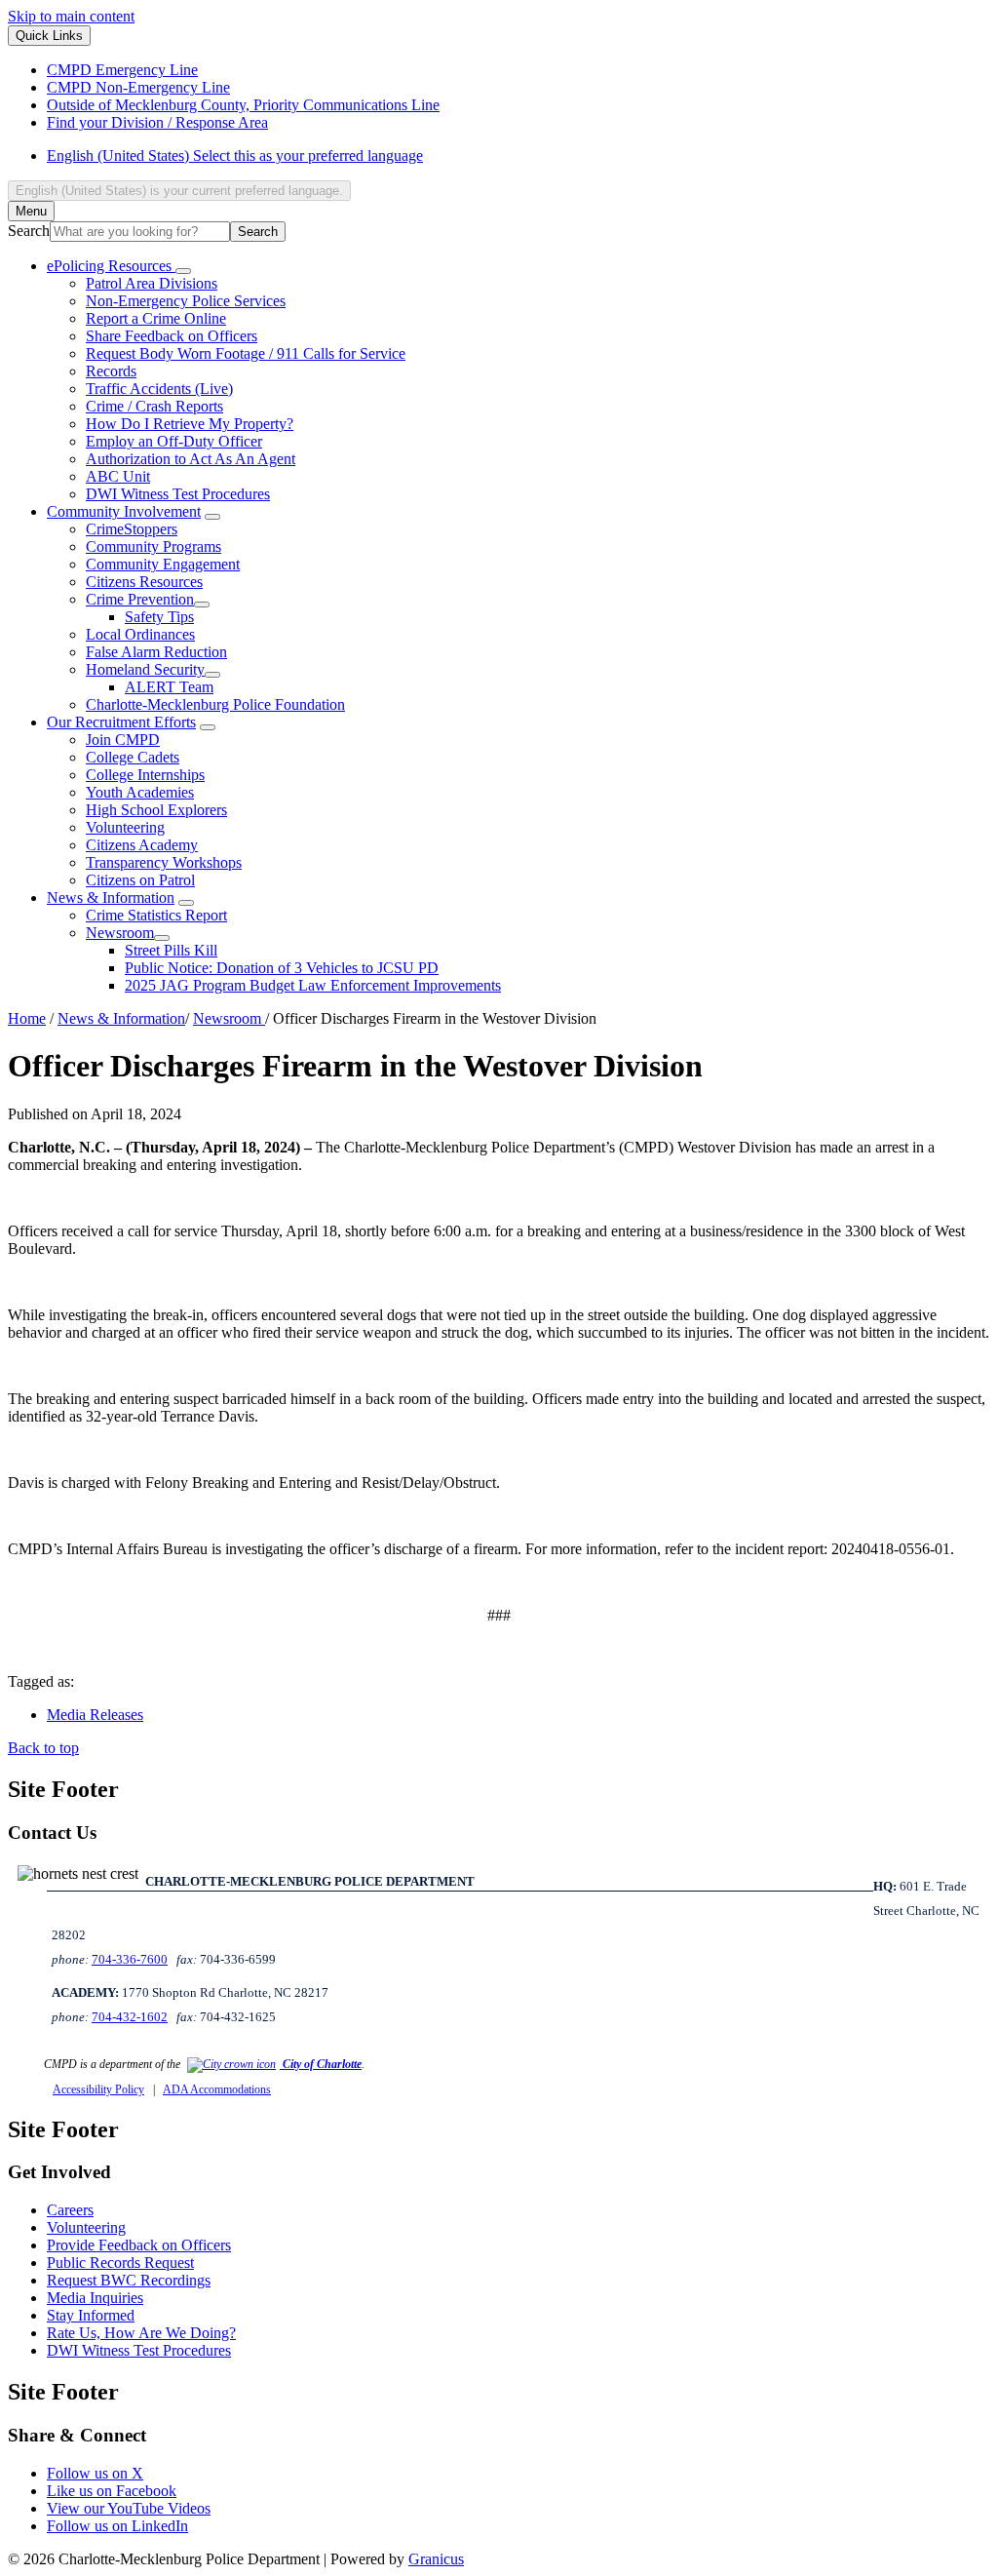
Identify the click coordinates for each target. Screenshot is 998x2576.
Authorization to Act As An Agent (191, 459)
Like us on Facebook (112, 2491)
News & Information (111, 898)
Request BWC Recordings (129, 2280)
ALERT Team (169, 687)
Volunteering (125, 827)
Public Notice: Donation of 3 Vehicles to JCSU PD (282, 968)
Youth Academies (140, 792)
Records (111, 371)
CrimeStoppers (132, 529)
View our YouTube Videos (129, 2508)
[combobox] (179, 191)
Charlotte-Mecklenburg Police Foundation (215, 704)
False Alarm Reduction (156, 652)
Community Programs (154, 546)
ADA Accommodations (217, 2089)
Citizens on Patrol (140, 880)
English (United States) (235, 156)
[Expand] (183, 271)
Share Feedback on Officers (172, 336)
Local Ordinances (140, 634)
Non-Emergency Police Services (186, 301)
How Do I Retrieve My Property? (190, 424)
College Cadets (133, 757)
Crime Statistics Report (156, 915)
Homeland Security (145, 669)
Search (29, 231)
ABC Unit (118, 476)
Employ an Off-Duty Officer (174, 441)
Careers (70, 2210)
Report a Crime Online (156, 318)
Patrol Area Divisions (152, 283)
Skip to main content (71, 16)
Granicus (436, 2559)
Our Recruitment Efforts (121, 722)
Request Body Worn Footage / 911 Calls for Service (246, 353)
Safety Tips (159, 617)
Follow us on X (95, 2473)
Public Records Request (120, 2263)
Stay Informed (91, 2315)
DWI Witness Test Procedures (178, 494)
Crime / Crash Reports (154, 406)
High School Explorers (156, 810)
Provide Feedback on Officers (139, 2245)
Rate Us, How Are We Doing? (141, 2333)
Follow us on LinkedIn (117, 2526)
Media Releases (95, 1715)
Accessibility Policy (98, 2089)
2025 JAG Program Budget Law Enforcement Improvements (313, 985)
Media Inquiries (95, 2298)
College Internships (145, 775)
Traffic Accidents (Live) (159, 389)
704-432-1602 (130, 2017)
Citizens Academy (142, 845)
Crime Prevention (140, 599)
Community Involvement (124, 511)
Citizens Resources (144, 582)
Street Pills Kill (171, 950)
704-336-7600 (130, 1959)
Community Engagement (163, 564)
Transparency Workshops (164, 862)
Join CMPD (123, 740)
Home (27, 1018)
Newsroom (120, 933)
